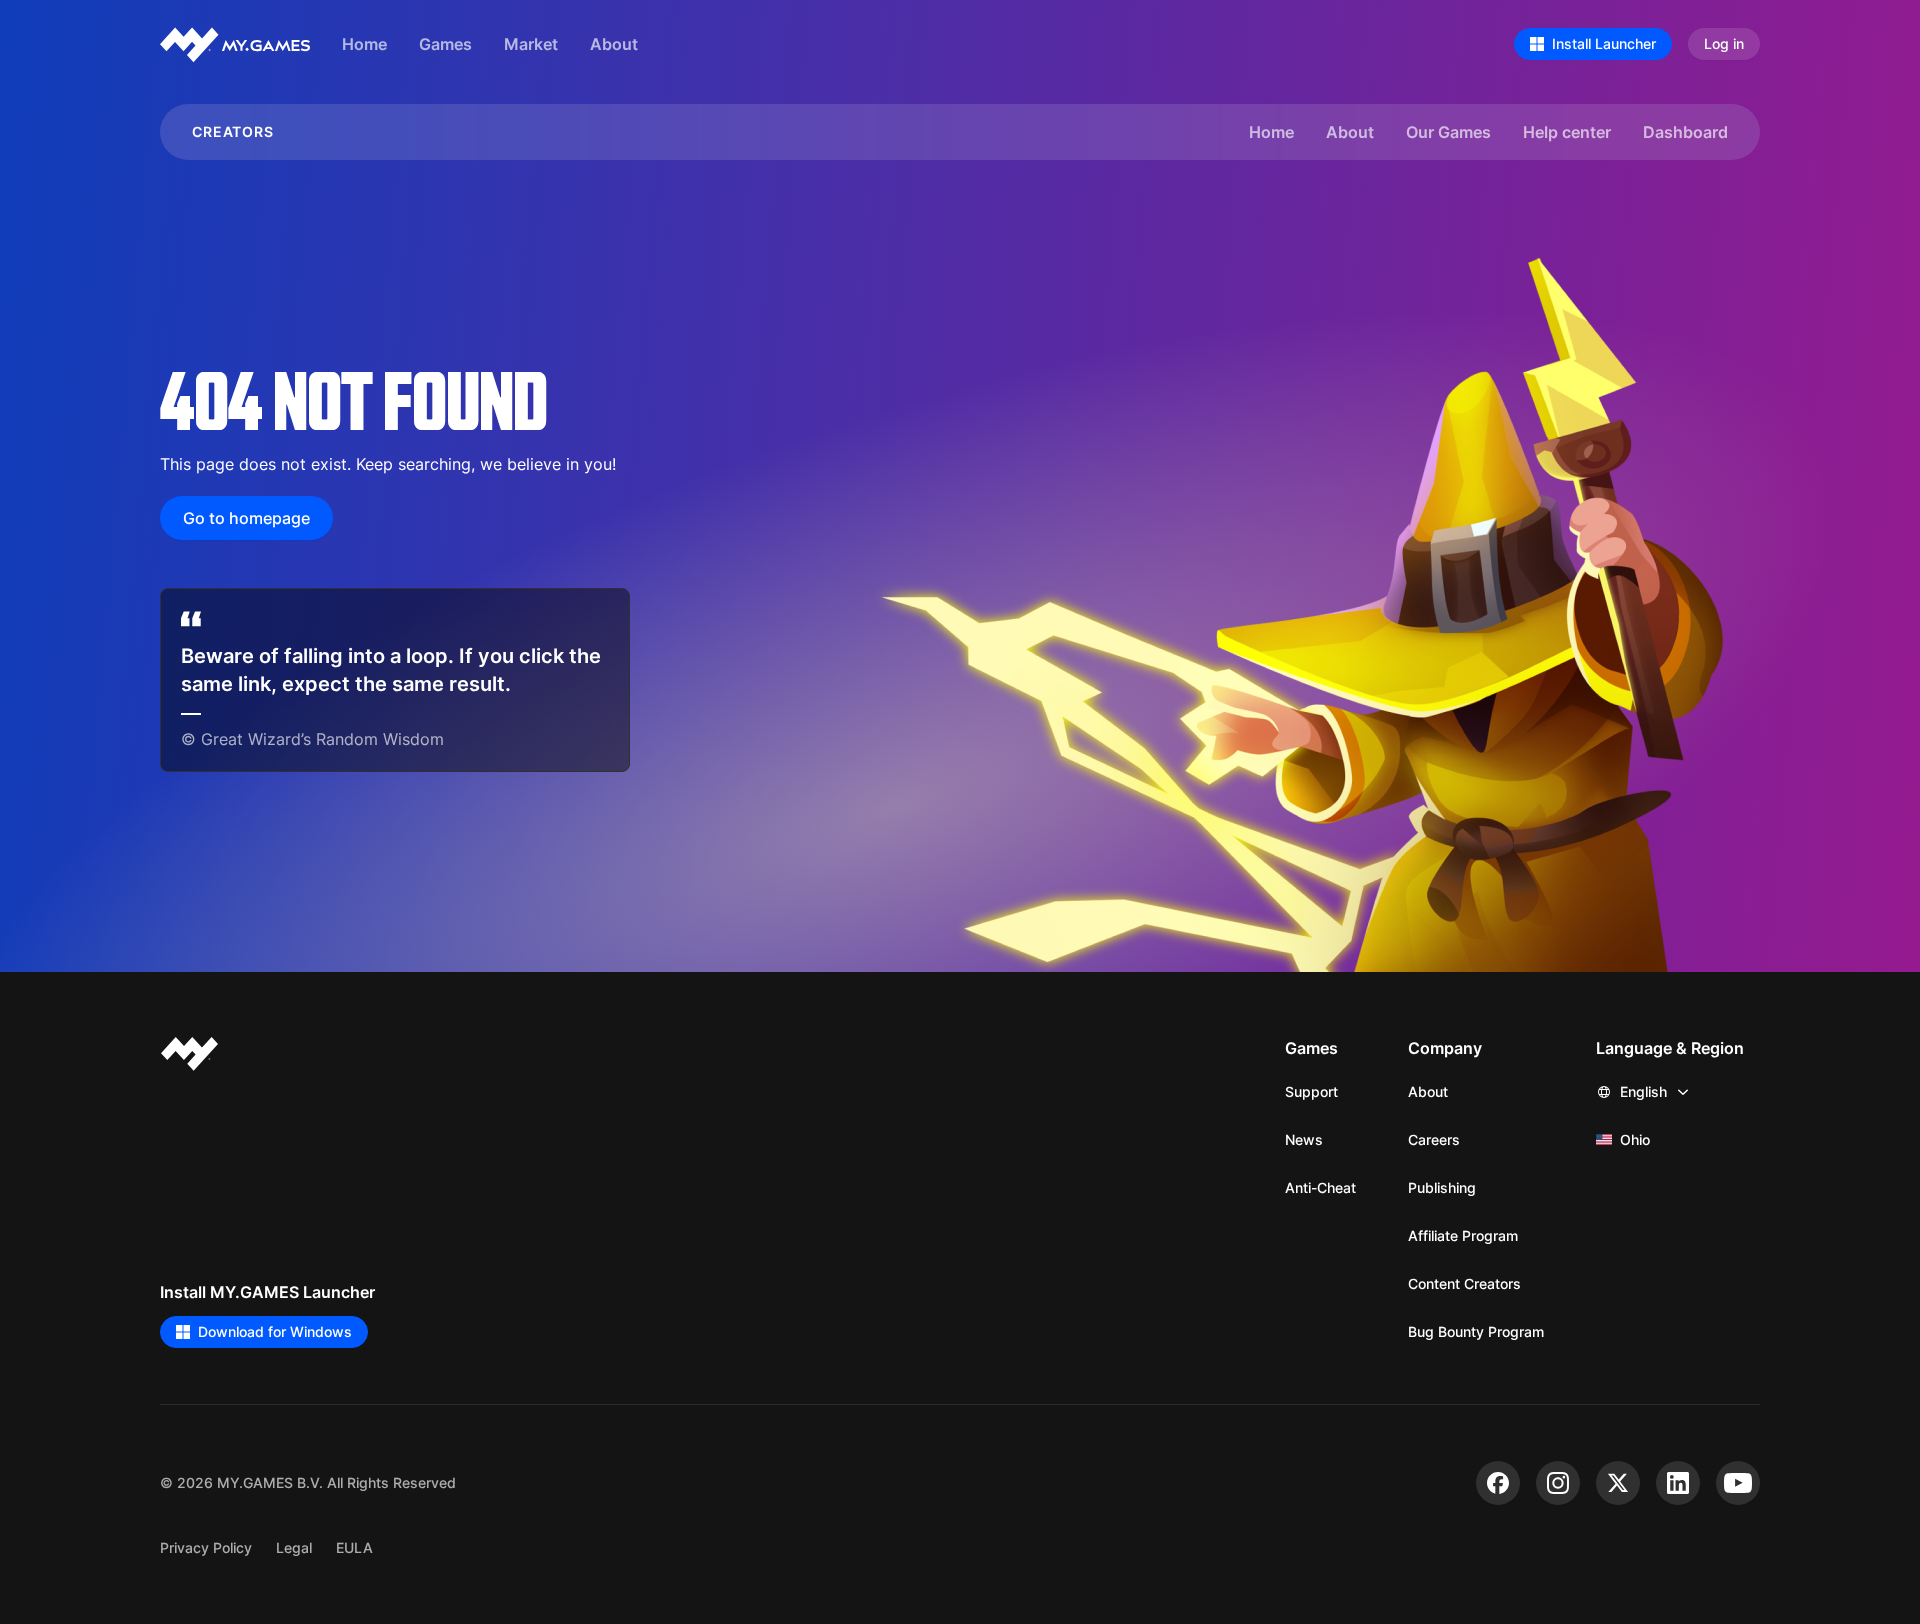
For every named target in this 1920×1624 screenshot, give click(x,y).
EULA (354, 1547)
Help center (1567, 131)
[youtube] (1738, 1483)
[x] (1618, 1483)
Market (531, 43)
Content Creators (1464, 1283)
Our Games (1448, 131)
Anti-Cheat (1320, 1187)
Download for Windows (275, 1331)
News (1304, 1139)
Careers (1434, 1139)
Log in (1724, 43)
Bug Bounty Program (1476, 1331)
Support (1311, 1091)
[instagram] (1558, 1483)
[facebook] (1498, 1483)
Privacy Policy (206, 1547)
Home (364, 43)
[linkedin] (1678, 1483)
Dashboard (1685, 131)
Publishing (1442, 1187)
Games (445, 43)
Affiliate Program (1463, 1235)
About (614, 43)
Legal (294, 1547)
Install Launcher (1604, 43)
